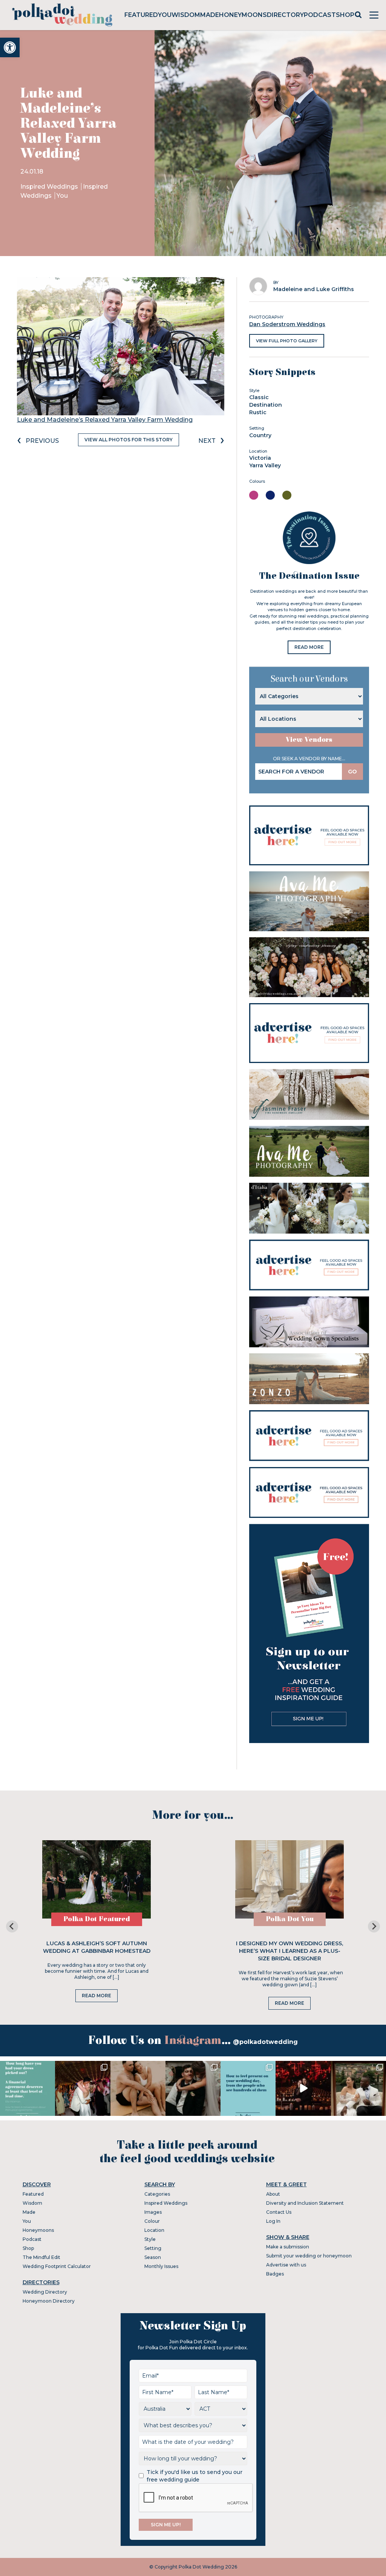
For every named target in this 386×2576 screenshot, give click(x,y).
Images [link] (153, 2212)
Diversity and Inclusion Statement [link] (305, 2203)
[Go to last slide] (12, 1926)
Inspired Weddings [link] (50, 187)
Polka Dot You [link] (290, 1919)
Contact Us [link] (279, 2212)
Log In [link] (273, 2221)
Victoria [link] (260, 458)
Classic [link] (259, 397)
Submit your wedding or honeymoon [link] (309, 2256)
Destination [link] (266, 405)
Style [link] (150, 2239)
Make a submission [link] (288, 2247)
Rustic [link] (258, 412)
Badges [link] (275, 2274)
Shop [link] (345, 15)
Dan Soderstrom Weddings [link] (287, 324)
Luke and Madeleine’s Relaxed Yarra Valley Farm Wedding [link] (105, 420)
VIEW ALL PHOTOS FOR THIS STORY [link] (129, 440)
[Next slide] (374, 1926)
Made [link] (210, 15)
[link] (10, 47)
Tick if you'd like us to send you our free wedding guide (195, 2476)
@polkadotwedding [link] (265, 2042)
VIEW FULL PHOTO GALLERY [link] (287, 341)
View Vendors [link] (309, 740)
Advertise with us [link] (286, 2265)
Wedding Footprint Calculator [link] (57, 2266)
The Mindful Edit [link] (41, 2257)
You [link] (165, 15)
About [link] (273, 2194)
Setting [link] (153, 2248)
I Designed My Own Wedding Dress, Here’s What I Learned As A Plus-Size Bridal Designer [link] (289, 1951)
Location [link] (154, 2230)
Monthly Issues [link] (161, 2266)
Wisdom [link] (186, 15)
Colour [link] (152, 2221)
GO (352, 772)
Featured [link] (141, 15)
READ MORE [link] (309, 647)
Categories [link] (157, 2194)
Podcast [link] (320, 15)
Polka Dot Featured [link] (97, 1919)
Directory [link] (285, 15)
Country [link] (260, 435)
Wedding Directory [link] (45, 2292)
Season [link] (153, 2257)
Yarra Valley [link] (265, 465)
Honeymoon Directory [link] (49, 2301)
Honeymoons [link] (243, 15)
